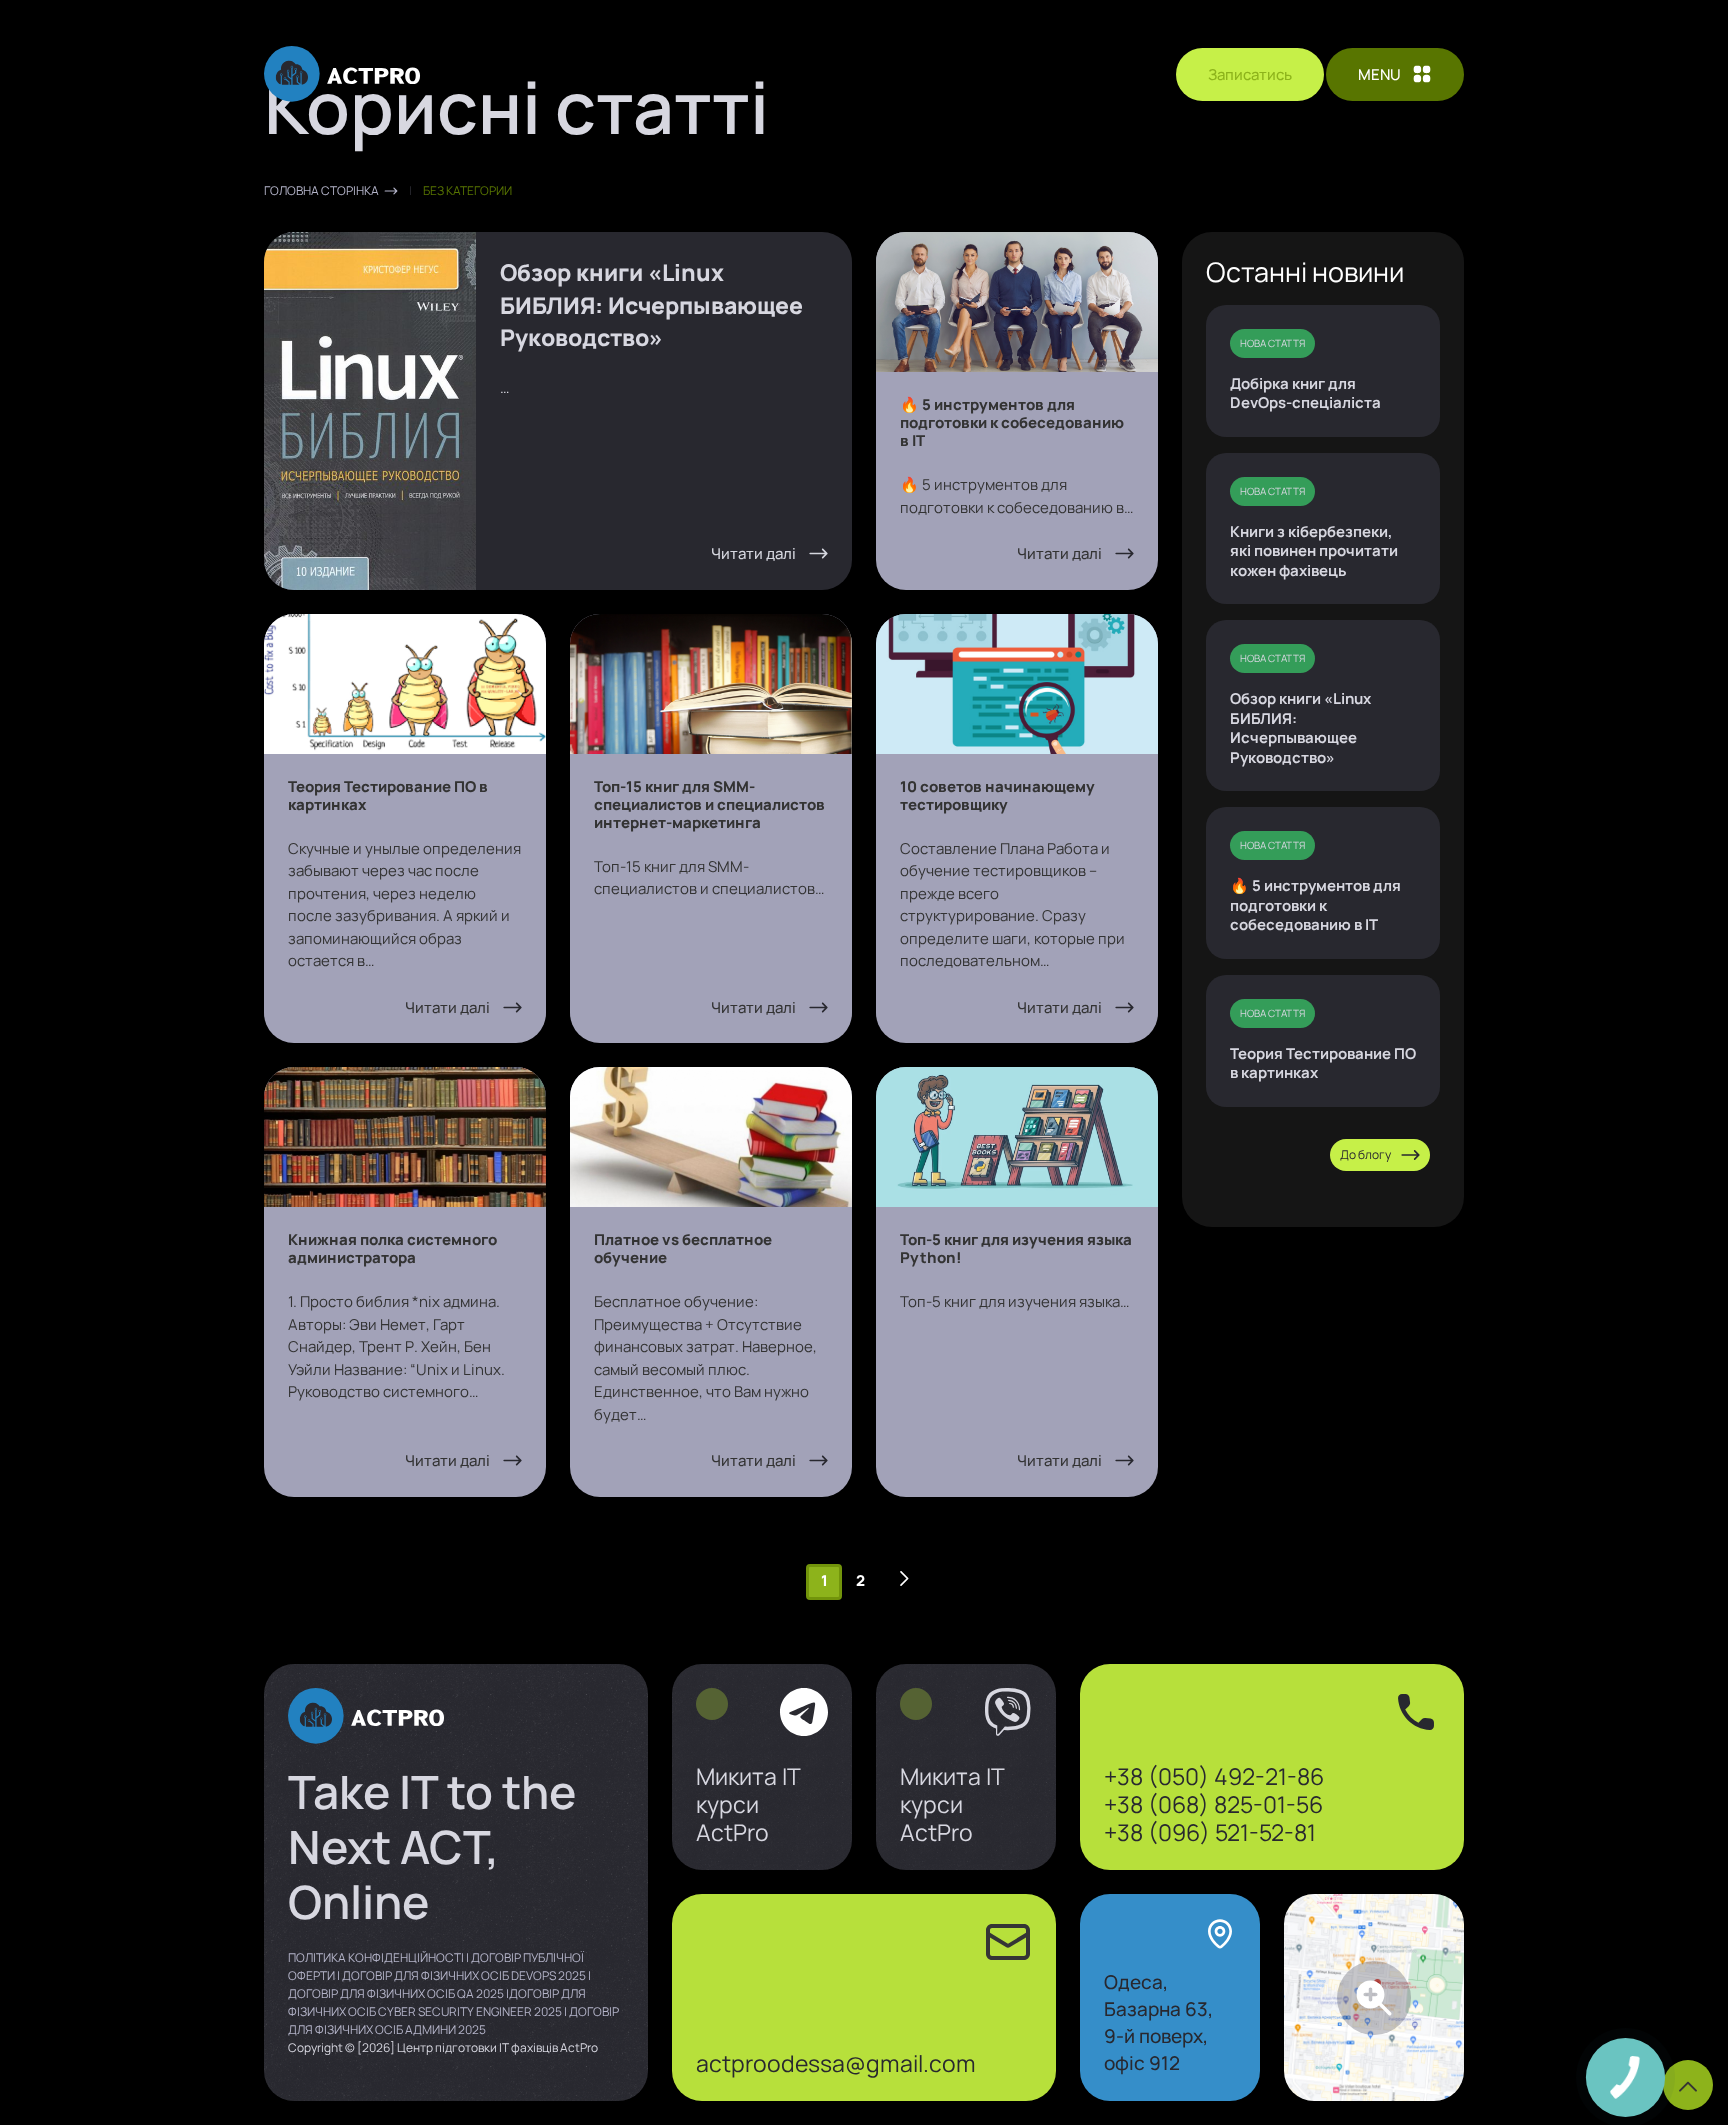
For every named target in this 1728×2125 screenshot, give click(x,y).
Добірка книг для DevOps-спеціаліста (1305, 393)
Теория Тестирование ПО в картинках (1323, 1063)
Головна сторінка (321, 190)
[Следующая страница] (904, 1579)
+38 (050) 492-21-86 (1214, 1776)
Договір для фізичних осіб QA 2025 (396, 1993)
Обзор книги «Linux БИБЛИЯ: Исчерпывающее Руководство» (1300, 728)
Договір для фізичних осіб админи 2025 (453, 2020)
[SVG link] (342, 74)
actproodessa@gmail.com (836, 2063)
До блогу (1365, 1154)
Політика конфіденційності (376, 1957)
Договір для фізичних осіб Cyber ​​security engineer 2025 (437, 2002)
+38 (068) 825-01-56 (1213, 1804)
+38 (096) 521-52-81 (1210, 1832)
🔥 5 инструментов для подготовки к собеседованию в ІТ (1315, 905)
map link (1374, 1997)
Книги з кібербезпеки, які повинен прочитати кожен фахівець (1314, 551)
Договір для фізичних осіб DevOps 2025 (464, 1975)
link (762, 1767)
